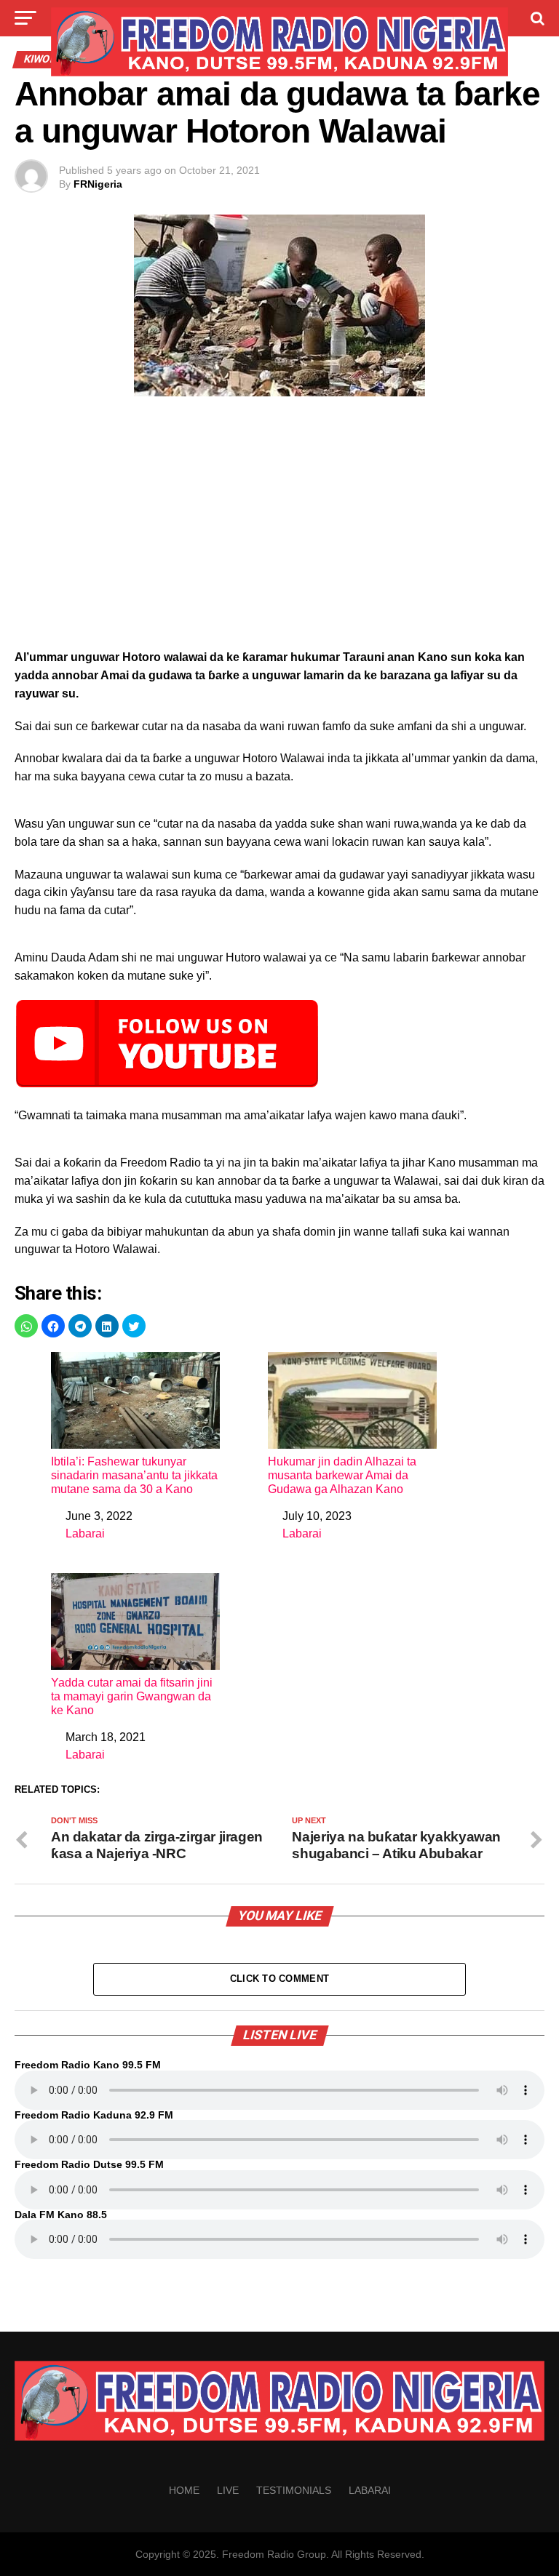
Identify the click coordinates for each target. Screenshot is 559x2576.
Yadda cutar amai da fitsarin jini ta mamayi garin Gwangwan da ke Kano (132, 1696)
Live (228, 2490)
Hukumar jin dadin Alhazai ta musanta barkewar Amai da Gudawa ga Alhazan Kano (342, 1475)
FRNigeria (98, 184)
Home (184, 2490)
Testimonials (294, 2490)
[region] (279, 527)
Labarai (85, 1533)
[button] (26, 1326)
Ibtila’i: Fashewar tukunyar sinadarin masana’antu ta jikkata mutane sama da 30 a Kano (134, 1475)
